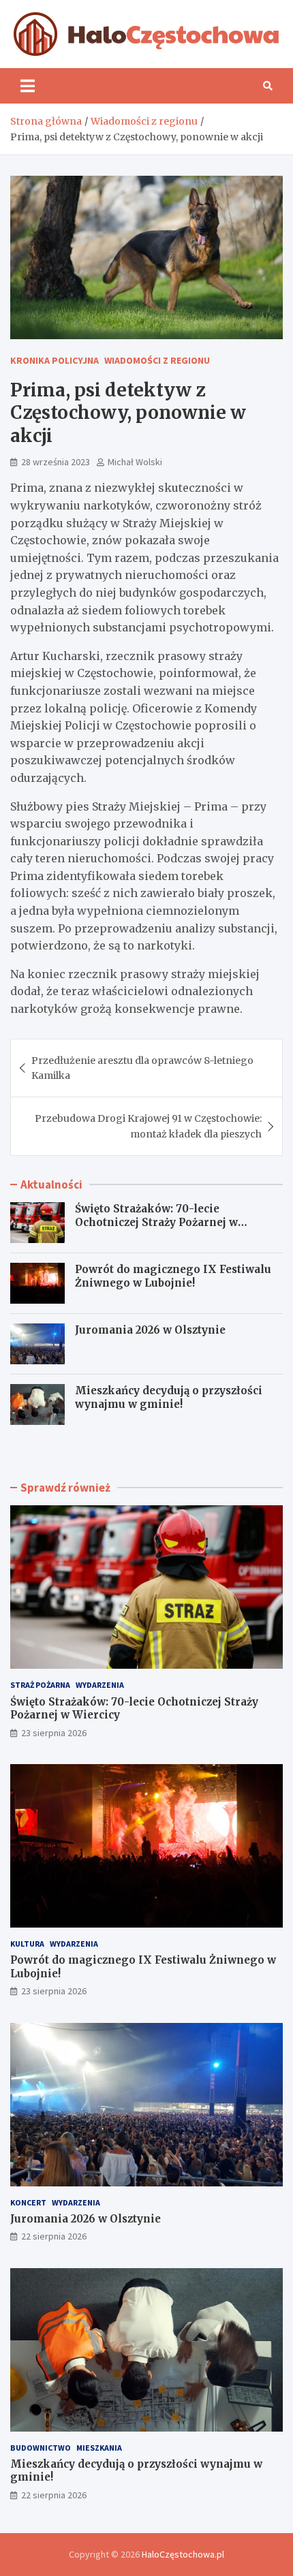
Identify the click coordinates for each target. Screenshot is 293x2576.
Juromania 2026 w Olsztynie (150, 1330)
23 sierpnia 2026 (54, 1733)
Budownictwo (41, 2448)
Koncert (28, 2202)
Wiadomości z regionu (157, 360)
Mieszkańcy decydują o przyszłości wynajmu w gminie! (169, 1397)
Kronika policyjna (55, 360)
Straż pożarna (40, 1685)
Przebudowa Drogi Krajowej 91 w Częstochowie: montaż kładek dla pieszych (148, 1126)
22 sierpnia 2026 (54, 2236)
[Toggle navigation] (28, 86)
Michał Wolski (135, 462)
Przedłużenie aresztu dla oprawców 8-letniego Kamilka (142, 1068)
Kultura (27, 1944)
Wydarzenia (100, 1685)
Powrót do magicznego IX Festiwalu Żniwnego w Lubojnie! (173, 1276)
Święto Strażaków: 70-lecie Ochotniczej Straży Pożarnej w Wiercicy (156, 1222)
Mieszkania (99, 2448)
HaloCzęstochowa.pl (183, 2554)
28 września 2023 (56, 462)
